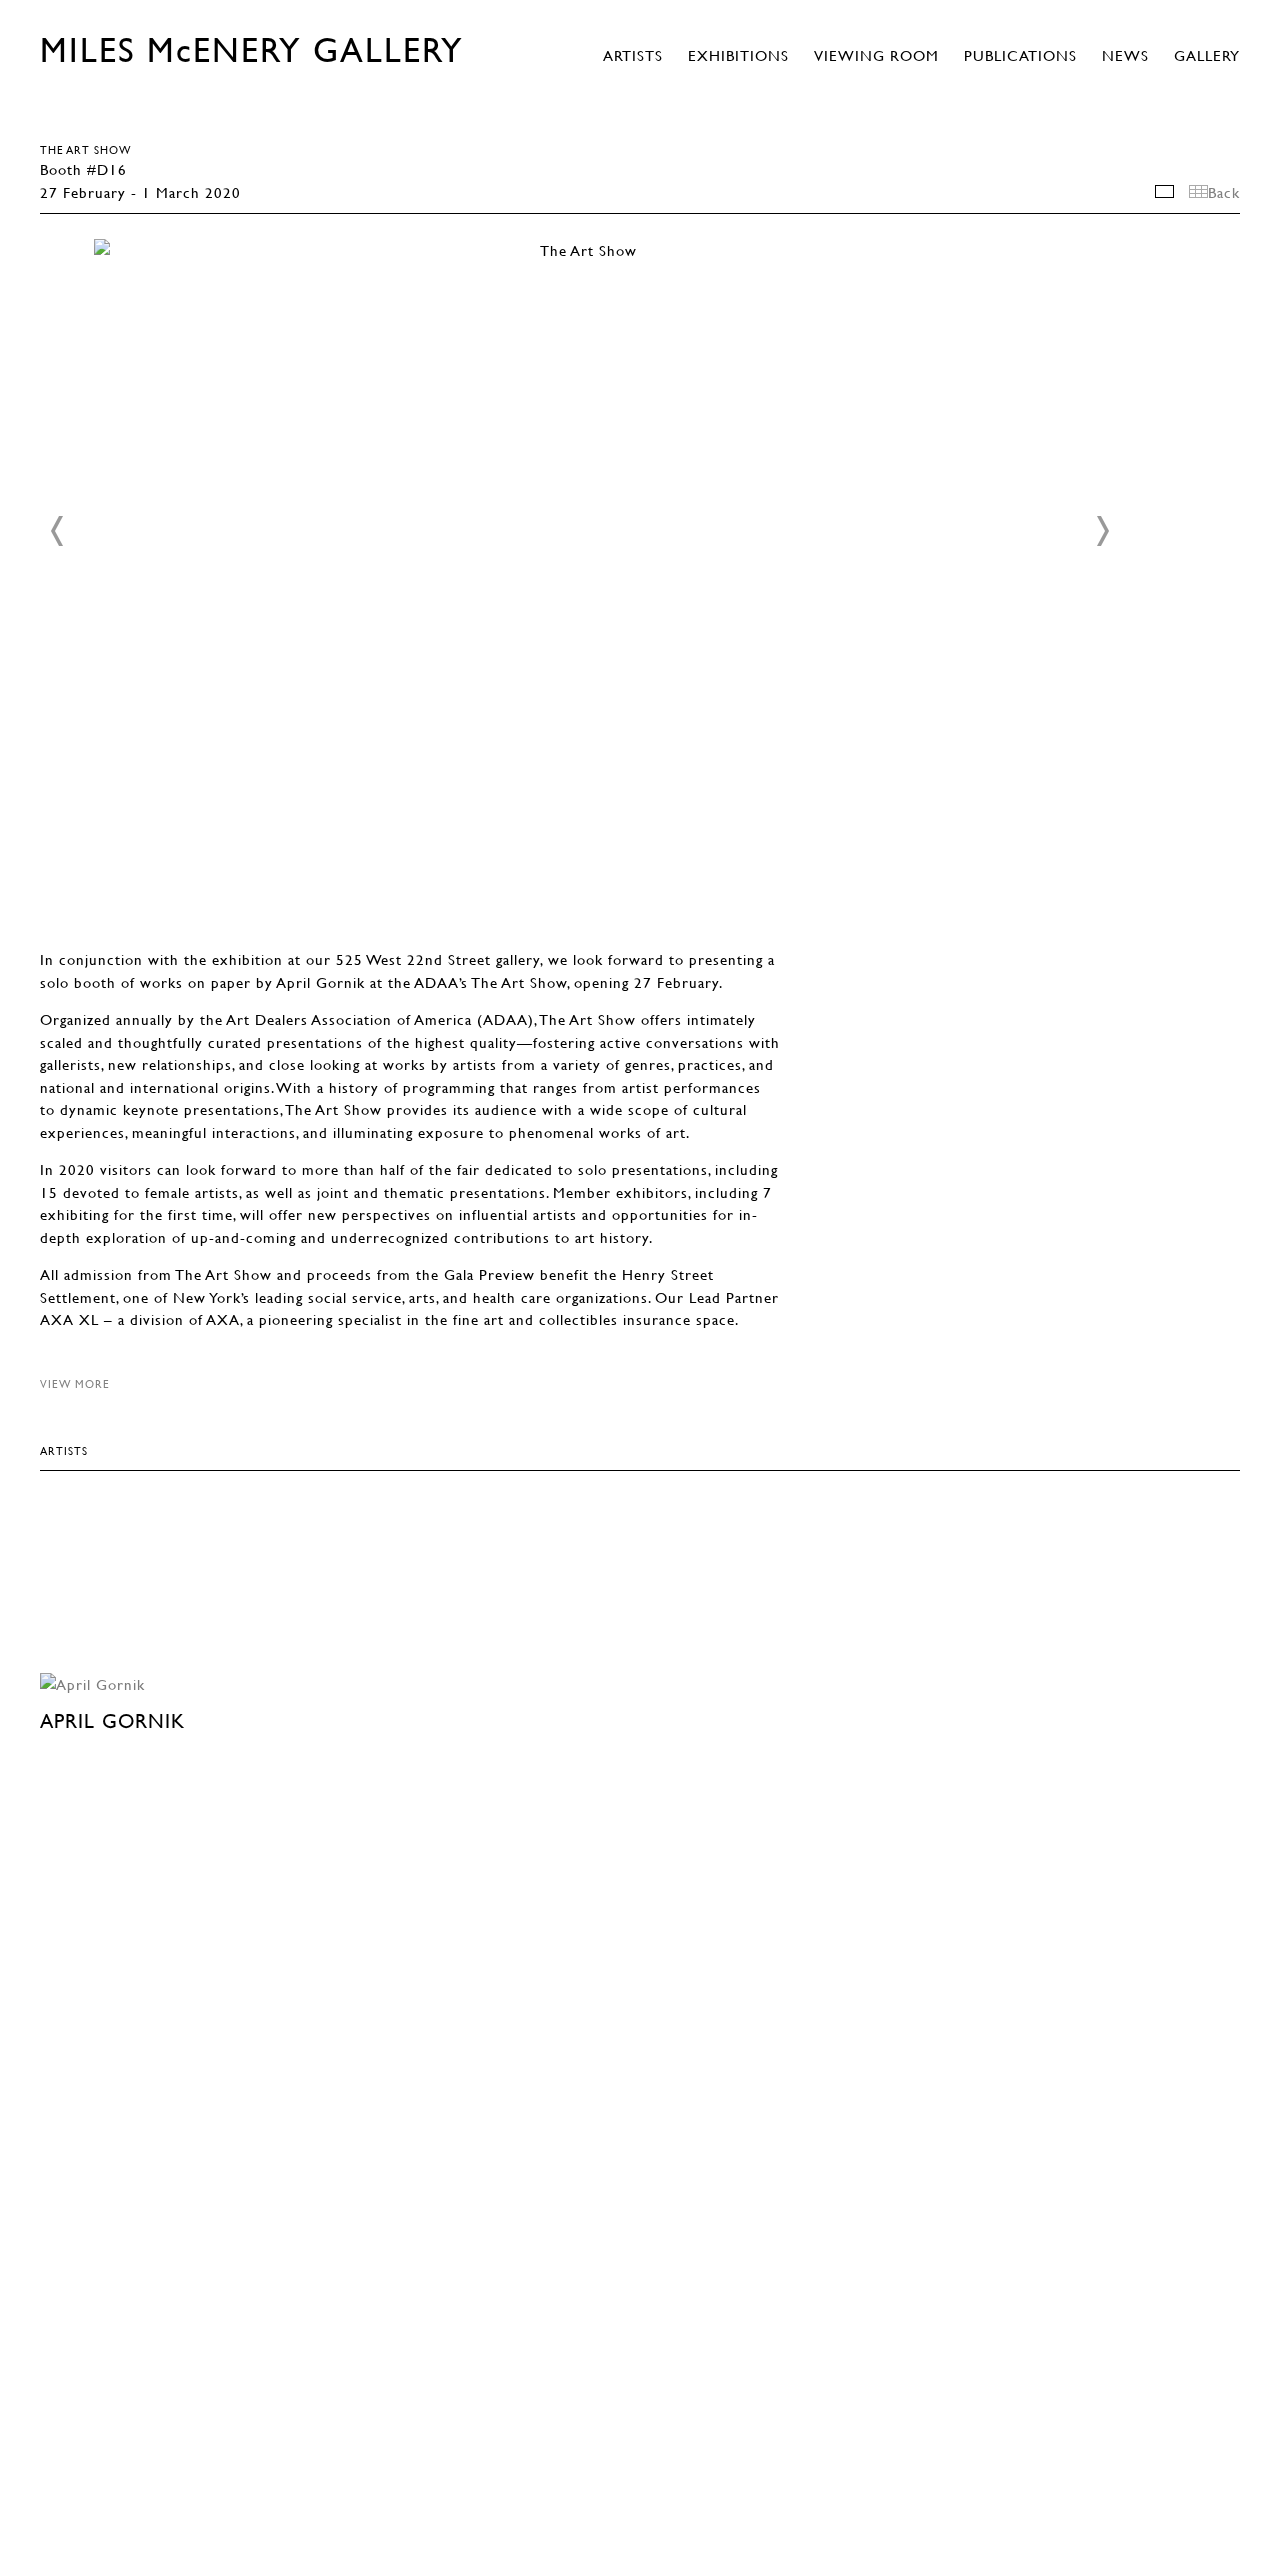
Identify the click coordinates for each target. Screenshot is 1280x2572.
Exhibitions (738, 55)
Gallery (1207, 55)
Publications (1020, 55)
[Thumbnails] (1198, 191)
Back (1224, 192)
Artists (633, 55)
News (1125, 55)
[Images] (1164, 191)
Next (1102, 531)
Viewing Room (876, 55)
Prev (58, 531)
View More (75, 1383)
